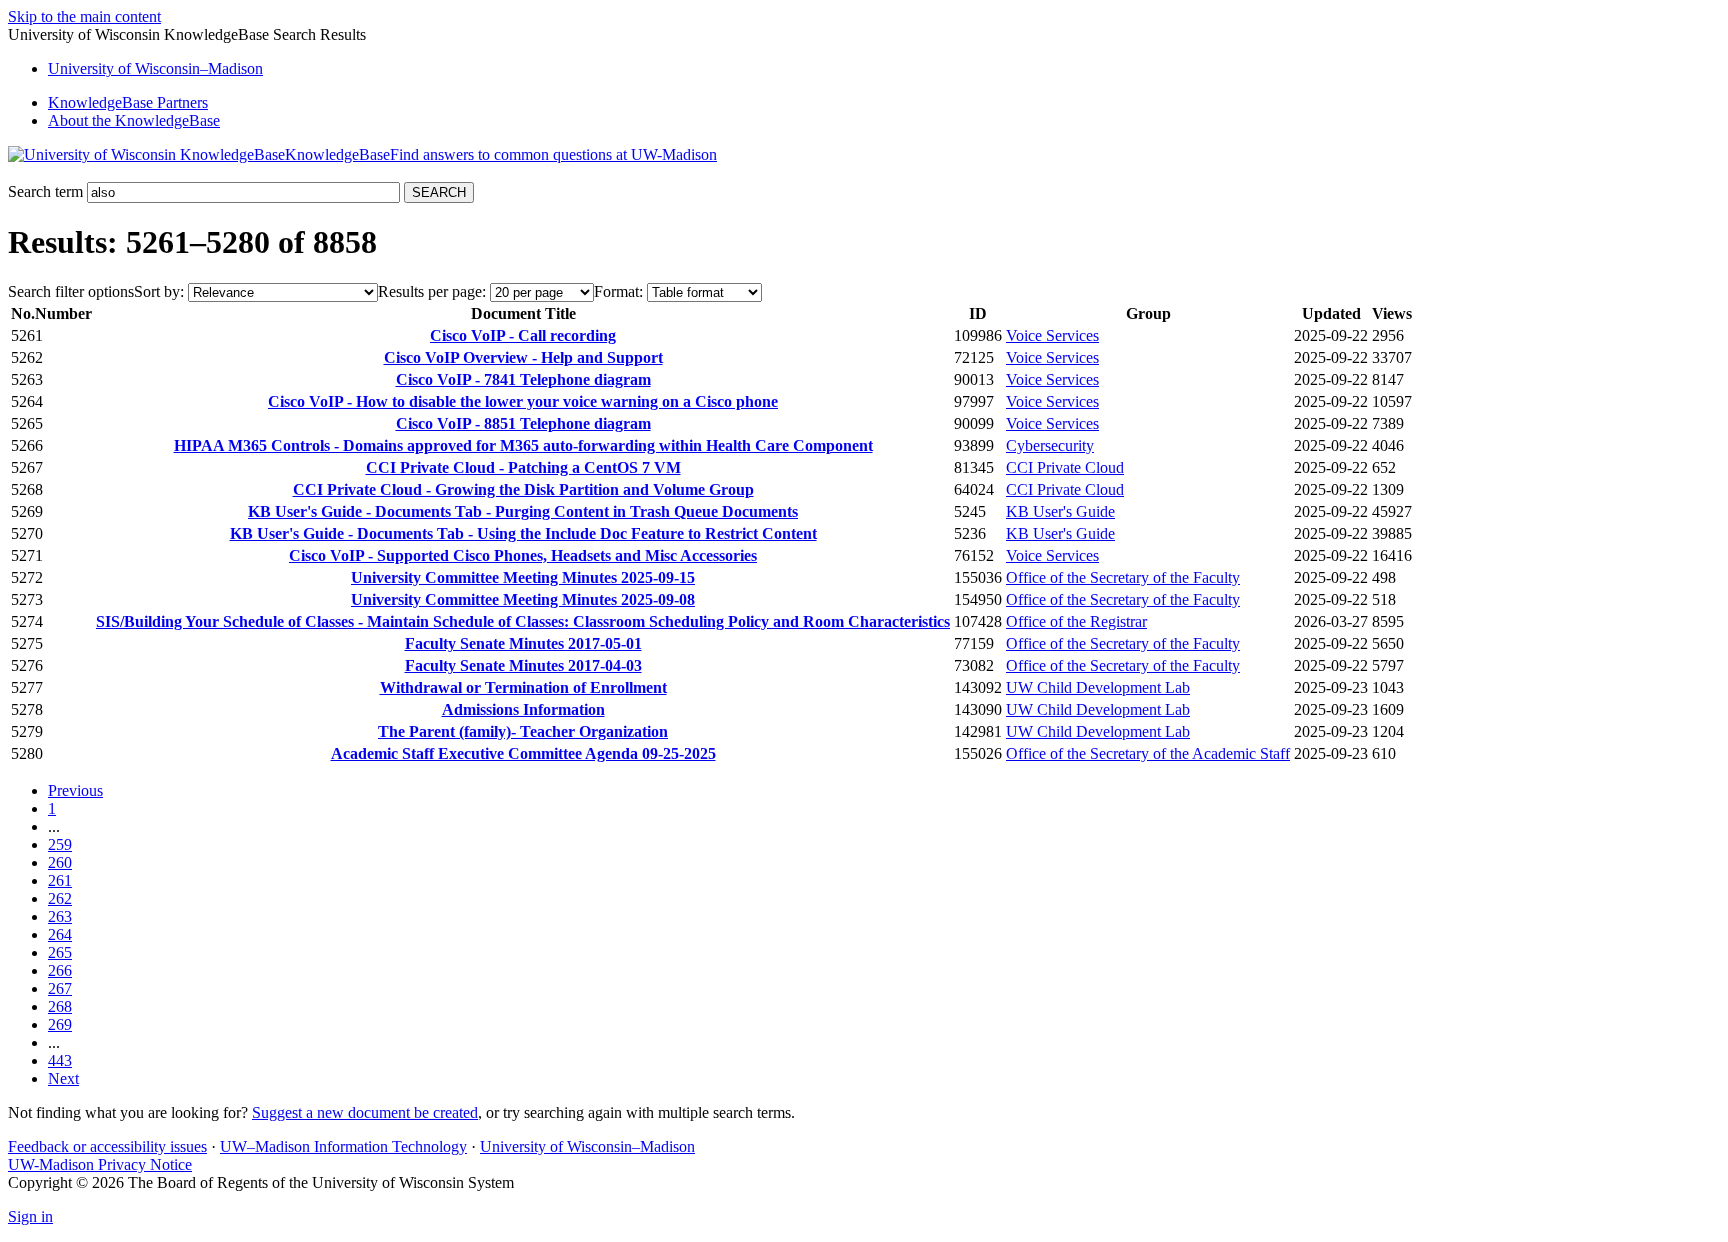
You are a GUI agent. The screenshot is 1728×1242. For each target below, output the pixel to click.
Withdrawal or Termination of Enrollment (523, 687)
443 (60, 1060)
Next (63, 1078)
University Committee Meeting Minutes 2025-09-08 (523, 599)
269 (60, 1024)
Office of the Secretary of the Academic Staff (1148, 753)
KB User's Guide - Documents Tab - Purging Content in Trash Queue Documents (523, 511)
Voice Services (1052, 335)
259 (60, 844)
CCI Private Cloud (1065, 467)
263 (60, 916)
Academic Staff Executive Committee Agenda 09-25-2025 (523, 753)
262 (60, 898)
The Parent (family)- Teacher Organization (523, 731)
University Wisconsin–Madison (155, 68)
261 (60, 880)
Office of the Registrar (1076, 621)
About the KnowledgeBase (134, 120)
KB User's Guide (1060, 511)
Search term (45, 191)
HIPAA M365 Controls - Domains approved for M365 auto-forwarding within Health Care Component (523, 445)
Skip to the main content (84, 16)
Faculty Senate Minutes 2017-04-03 (523, 665)
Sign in (30, 1216)
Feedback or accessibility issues (107, 1146)
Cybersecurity (1050, 445)
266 (60, 970)
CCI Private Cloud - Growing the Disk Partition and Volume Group (523, 489)
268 (60, 1006)
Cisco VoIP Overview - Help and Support (523, 357)
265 (60, 952)
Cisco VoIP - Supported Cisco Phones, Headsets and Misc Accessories (523, 555)
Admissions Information (523, 709)
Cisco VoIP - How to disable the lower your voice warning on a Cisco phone (523, 401)
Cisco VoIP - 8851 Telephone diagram (523, 423)
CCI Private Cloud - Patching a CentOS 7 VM (523, 467)
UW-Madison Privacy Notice (100, 1164)
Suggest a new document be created (365, 1112)
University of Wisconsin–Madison (587, 1146)
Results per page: (432, 291)
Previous (75, 790)
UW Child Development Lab (1098, 687)
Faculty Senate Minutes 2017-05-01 (523, 643)
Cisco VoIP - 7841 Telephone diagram (523, 379)
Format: (618, 291)
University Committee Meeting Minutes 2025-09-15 (523, 577)
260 (60, 862)
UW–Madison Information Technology (343, 1146)
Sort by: (159, 291)
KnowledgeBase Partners (128, 102)
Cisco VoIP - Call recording (523, 335)
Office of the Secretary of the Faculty (1123, 577)
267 (60, 988)
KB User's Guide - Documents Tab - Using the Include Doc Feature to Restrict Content (523, 533)
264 (60, 934)
